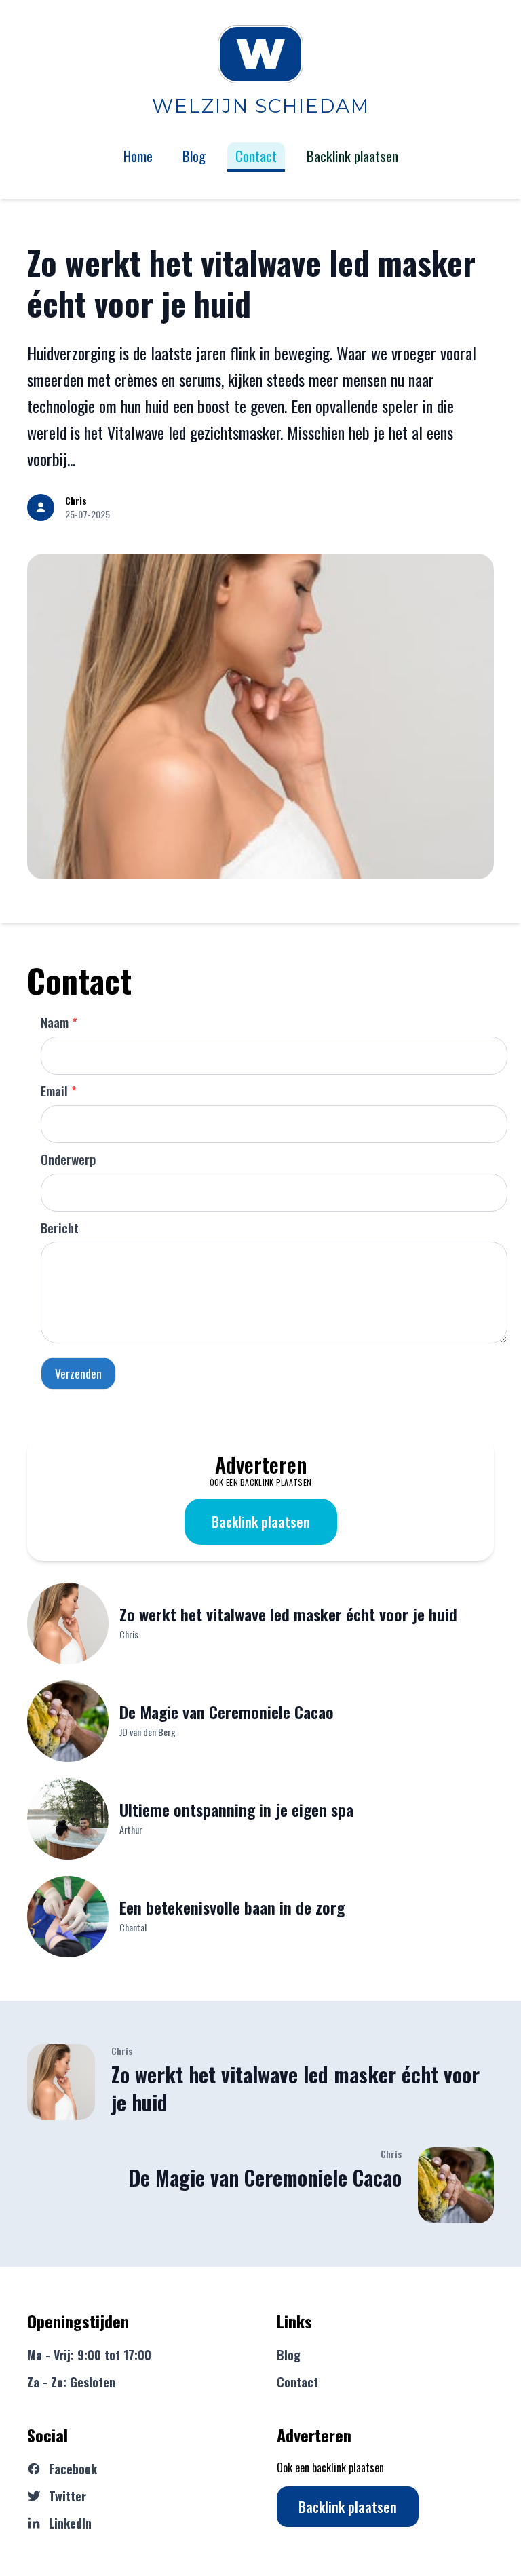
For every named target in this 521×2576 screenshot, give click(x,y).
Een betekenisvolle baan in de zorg (232, 1907)
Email (59, 1091)
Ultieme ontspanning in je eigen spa (236, 1809)
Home (138, 156)
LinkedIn (70, 2523)
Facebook (73, 2469)
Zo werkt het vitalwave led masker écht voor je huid (251, 283)
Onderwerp (68, 1159)
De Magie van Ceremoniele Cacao (227, 1712)
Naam (59, 1022)
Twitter (67, 2496)
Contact (256, 156)
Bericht (60, 1228)
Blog (194, 156)
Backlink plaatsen (261, 1522)
